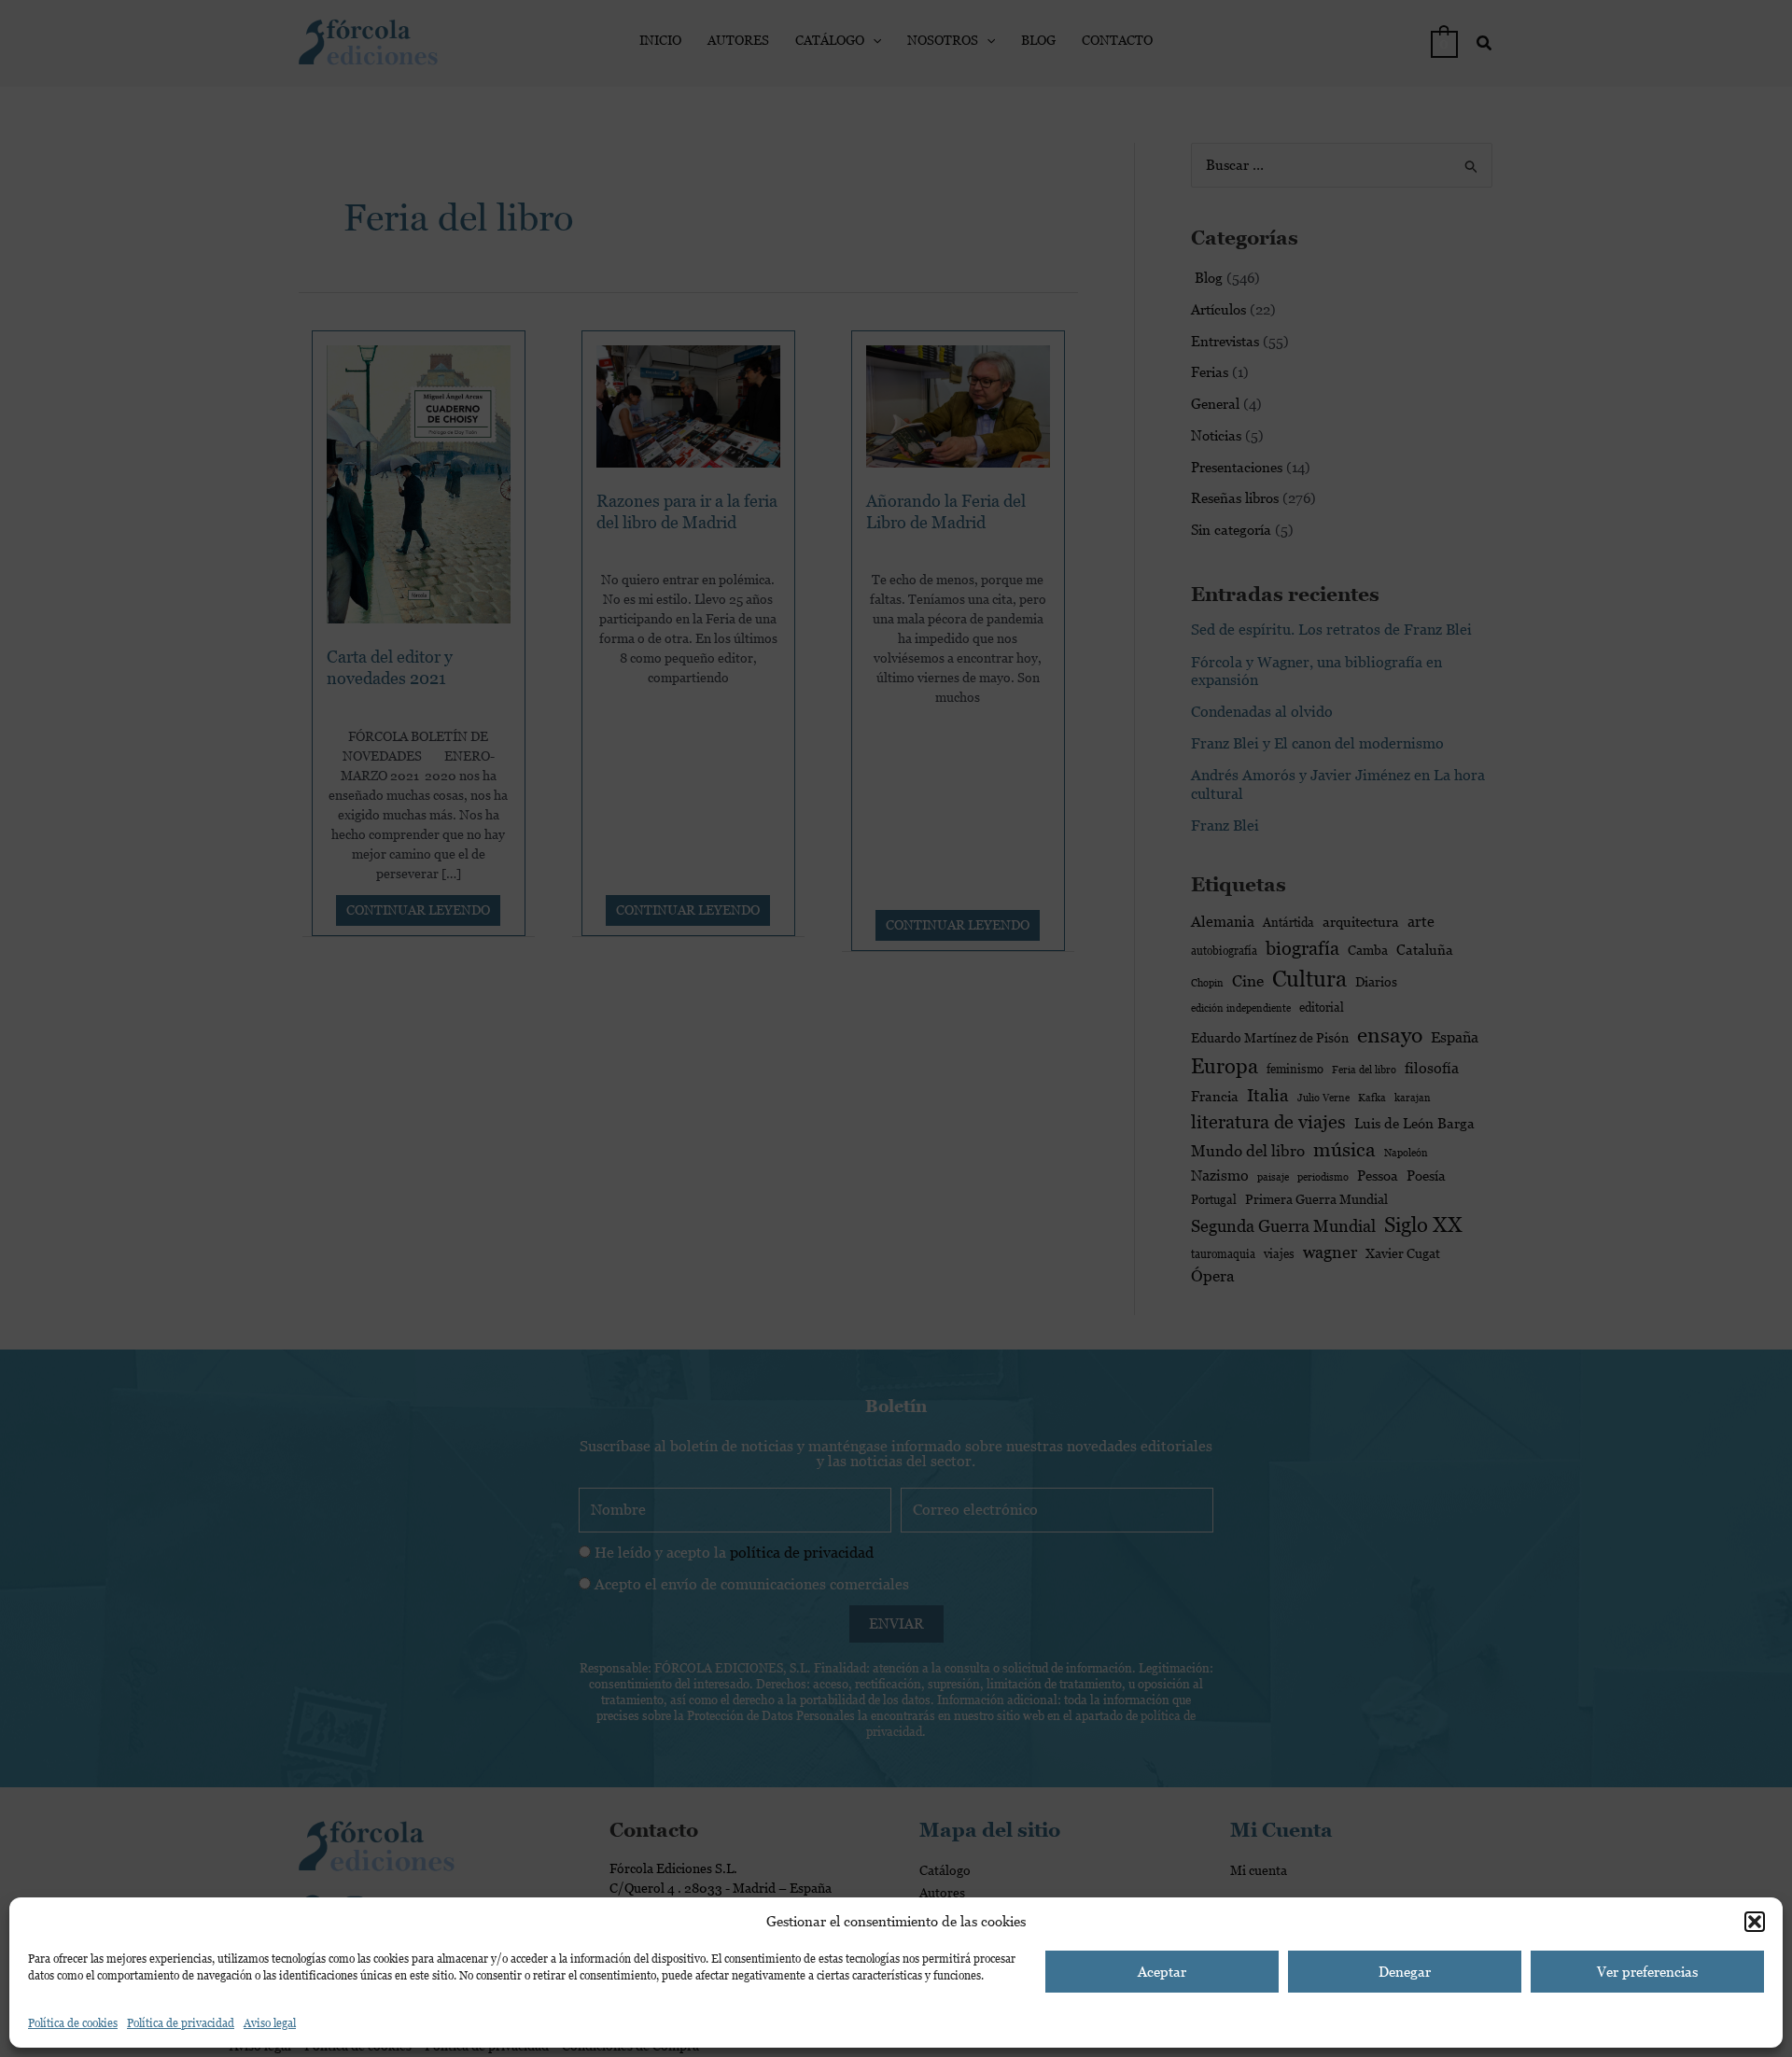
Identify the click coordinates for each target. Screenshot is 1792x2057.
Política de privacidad (181, 2023)
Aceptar (1162, 1972)
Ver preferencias (1647, 1972)
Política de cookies (73, 2023)
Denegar (1405, 1972)
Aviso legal (270, 2023)
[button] (1755, 1922)
